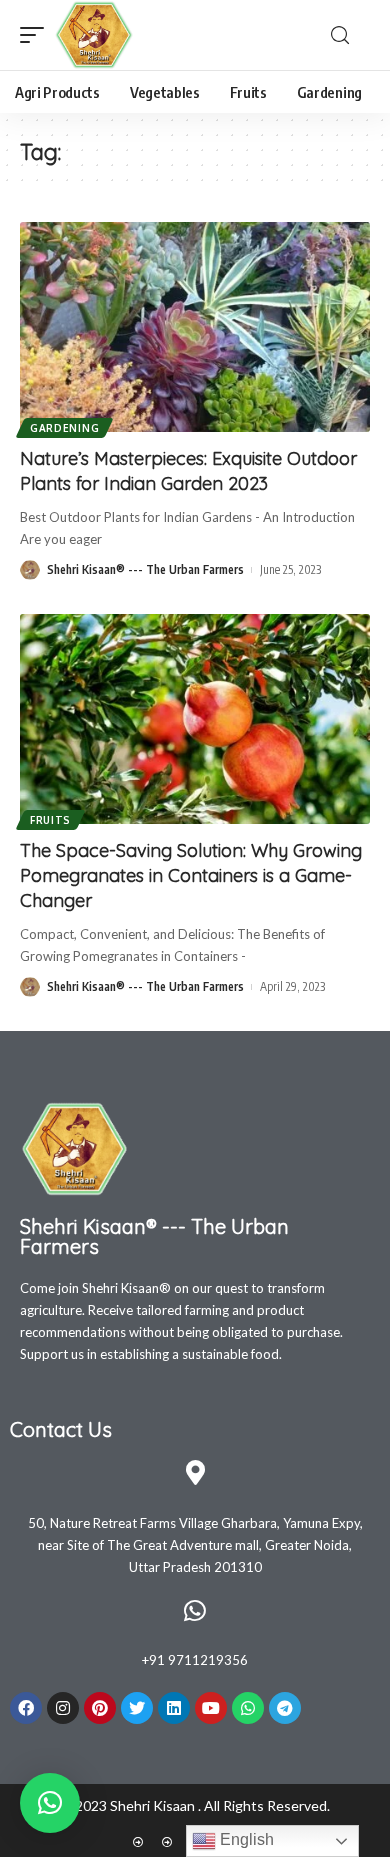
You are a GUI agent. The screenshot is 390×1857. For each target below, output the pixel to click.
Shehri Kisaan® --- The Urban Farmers (145, 569)
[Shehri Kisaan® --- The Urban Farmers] (94, 35)
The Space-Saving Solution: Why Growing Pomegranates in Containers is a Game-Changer (191, 875)
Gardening (64, 428)
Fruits (50, 820)
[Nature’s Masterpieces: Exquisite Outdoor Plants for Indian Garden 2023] (195, 327)
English (245, 1839)
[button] (50, 1803)
